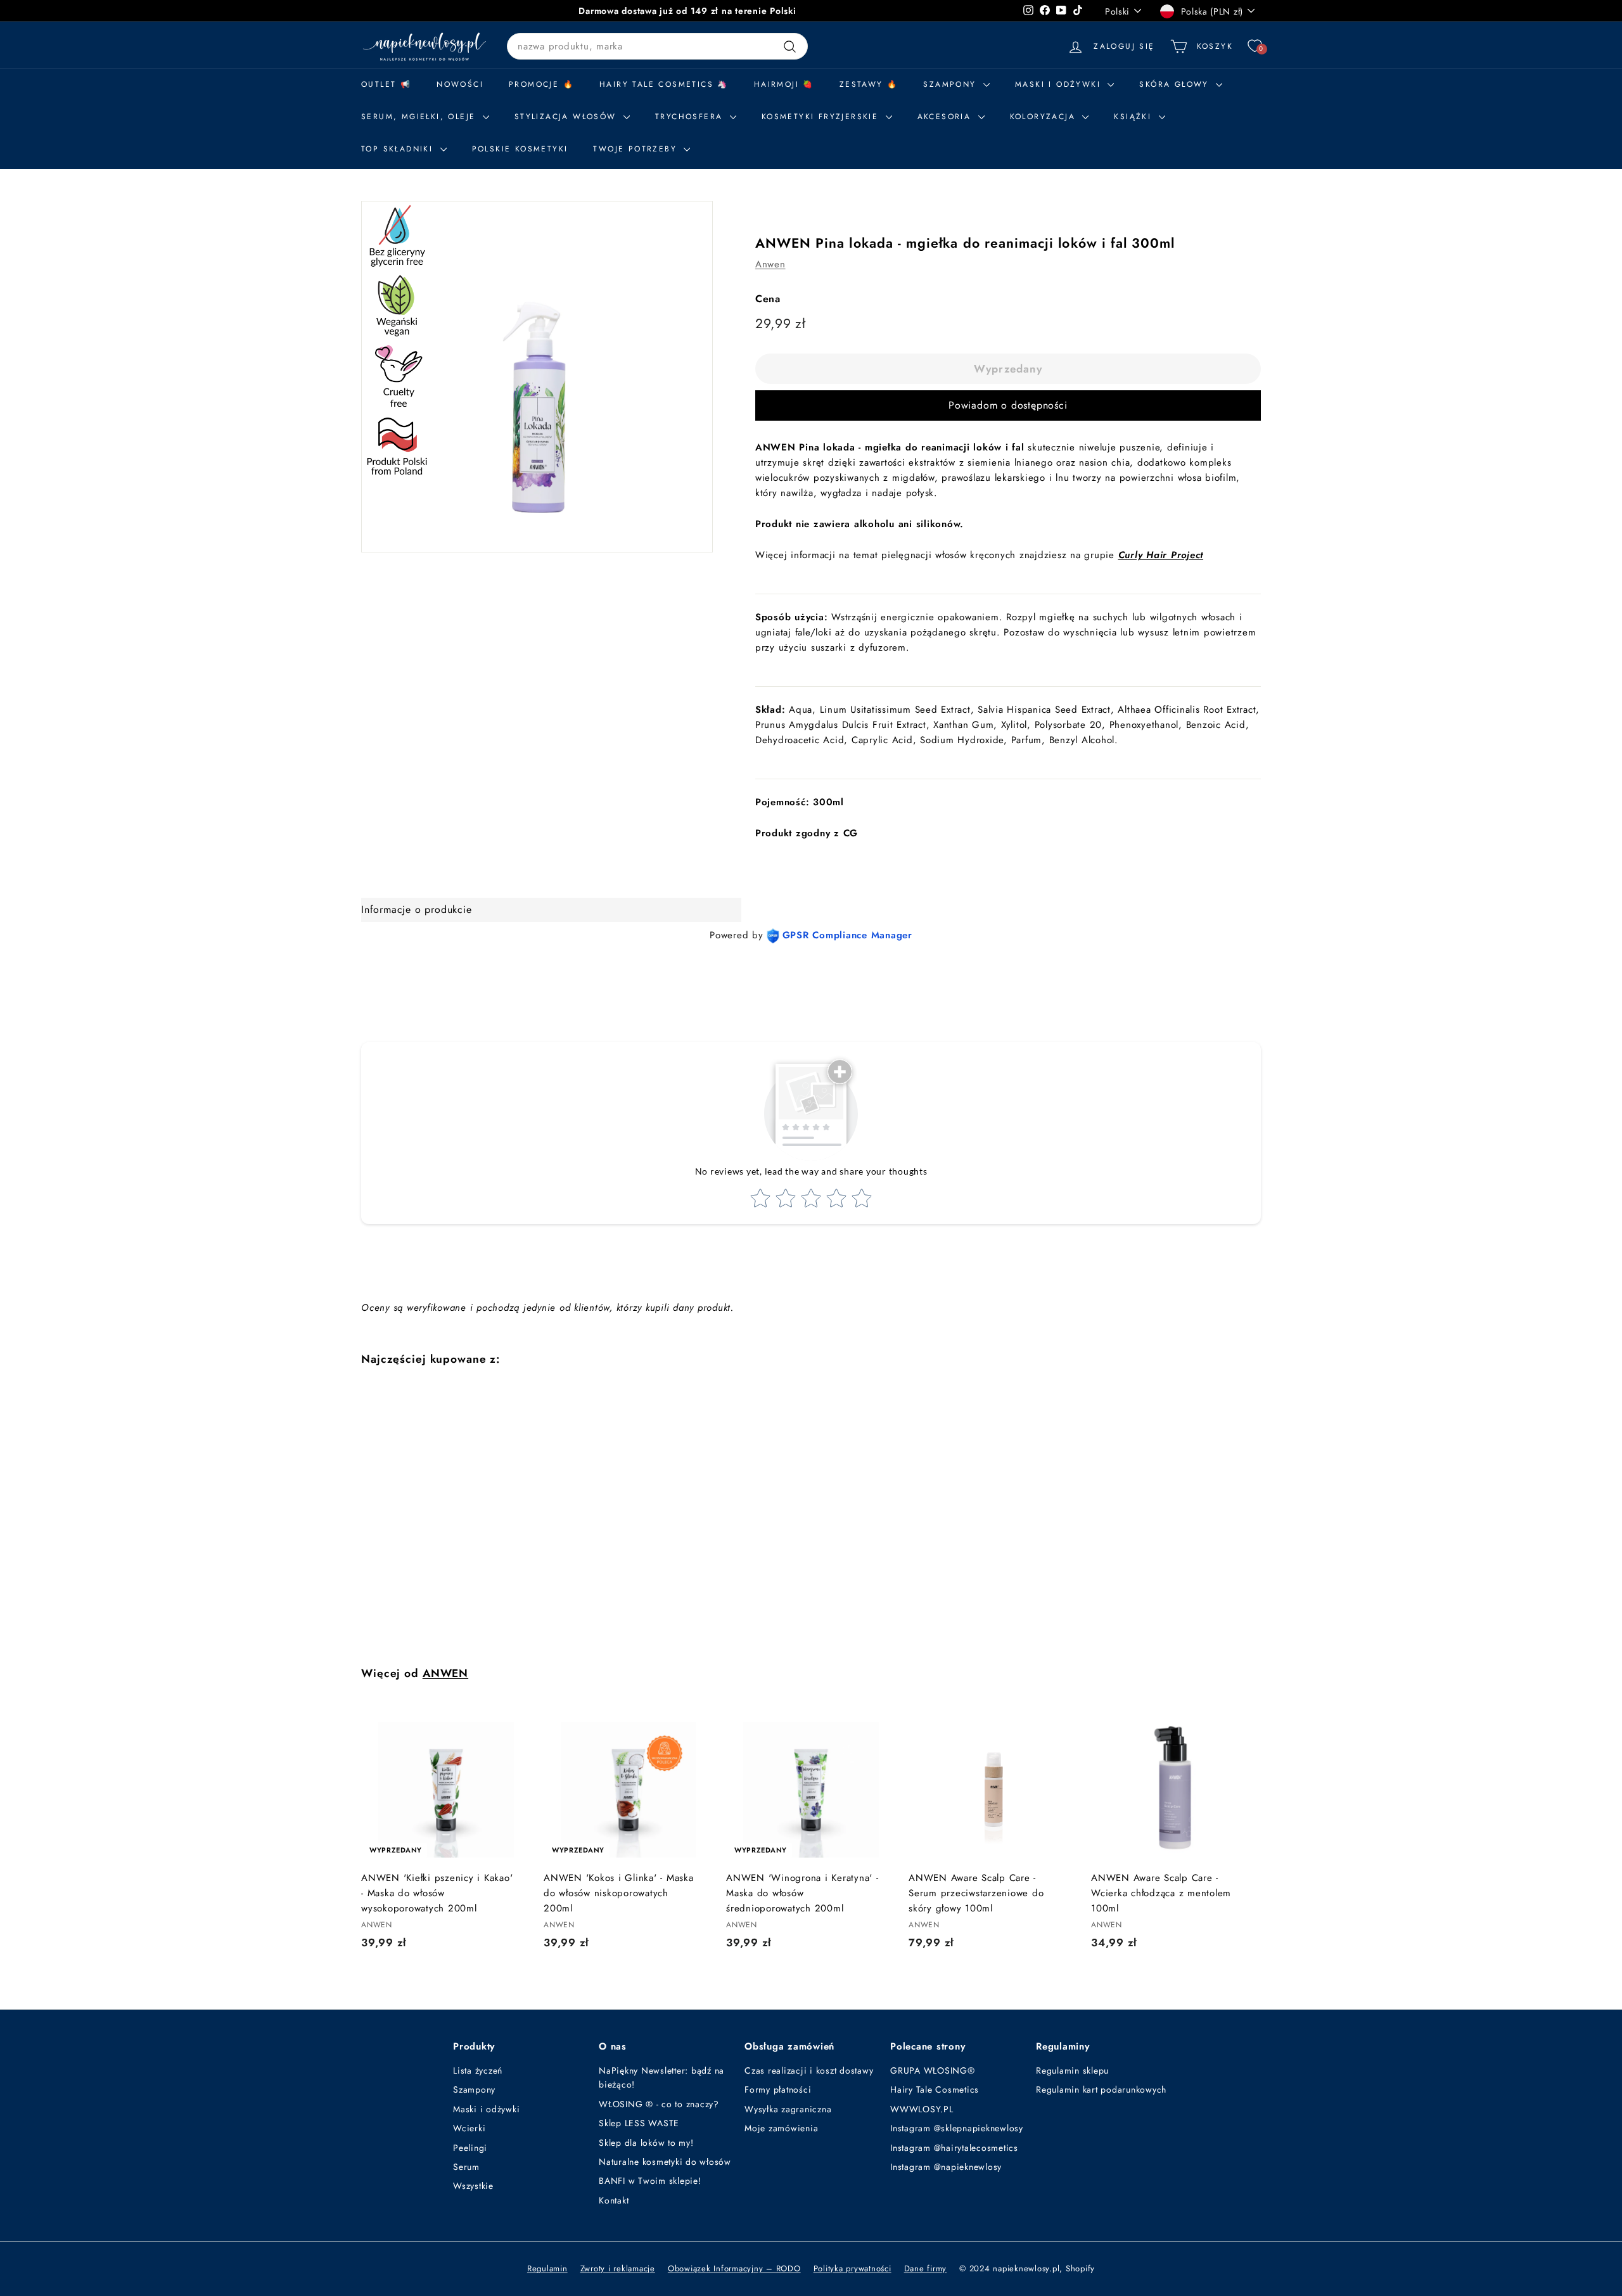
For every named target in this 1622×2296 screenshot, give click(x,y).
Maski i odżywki (1060, 84)
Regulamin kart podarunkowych (1101, 2089)
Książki (1134, 117)
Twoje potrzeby (637, 149)
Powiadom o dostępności (1008, 405)
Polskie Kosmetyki (520, 149)
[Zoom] (537, 377)
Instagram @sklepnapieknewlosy (957, 2128)
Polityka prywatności (853, 2268)
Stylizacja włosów (567, 117)
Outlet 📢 (386, 84)
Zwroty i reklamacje (618, 2268)
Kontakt (614, 2200)
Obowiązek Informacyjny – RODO (734, 2268)
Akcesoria (946, 117)
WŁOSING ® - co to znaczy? (659, 2104)
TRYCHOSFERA (691, 117)
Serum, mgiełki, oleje (420, 117)
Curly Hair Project (1161, 555)
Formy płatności (778, 2089)
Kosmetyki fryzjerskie (822, 117)
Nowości (460, 84)
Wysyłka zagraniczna (788, 2109)
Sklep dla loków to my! (646, 2143)
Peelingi (470, 2148)
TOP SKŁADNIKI (399, 149)
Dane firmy (926, 2268)
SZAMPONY (952, 84)
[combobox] (657, 46)
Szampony (474, 2089)
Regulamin (547, 2268)
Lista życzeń (478, 2070)
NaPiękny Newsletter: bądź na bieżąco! (661, 2077)
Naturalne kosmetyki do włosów (665, 2162)
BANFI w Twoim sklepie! (650, 2181)
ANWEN (445, 1673)
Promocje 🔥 (541, 84)
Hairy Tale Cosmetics (935, 2089)
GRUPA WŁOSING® (933, 2070)
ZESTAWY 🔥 (869, 84)
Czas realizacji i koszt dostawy (809, 2070)
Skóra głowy (1176, 84)
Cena (768, 299)
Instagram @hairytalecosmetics (954, 2148)
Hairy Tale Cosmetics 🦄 (664, 84)
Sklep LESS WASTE (639, 2123)
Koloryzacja (1045, 117)
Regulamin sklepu (1072, 2070)
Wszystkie (473, 2186)
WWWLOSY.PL (922, 2109)
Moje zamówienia (781, 2128)
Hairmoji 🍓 (784, 84)
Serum (466, 2167)
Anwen (770, 264)
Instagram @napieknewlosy (946, 2167)
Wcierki (469, 2128)
